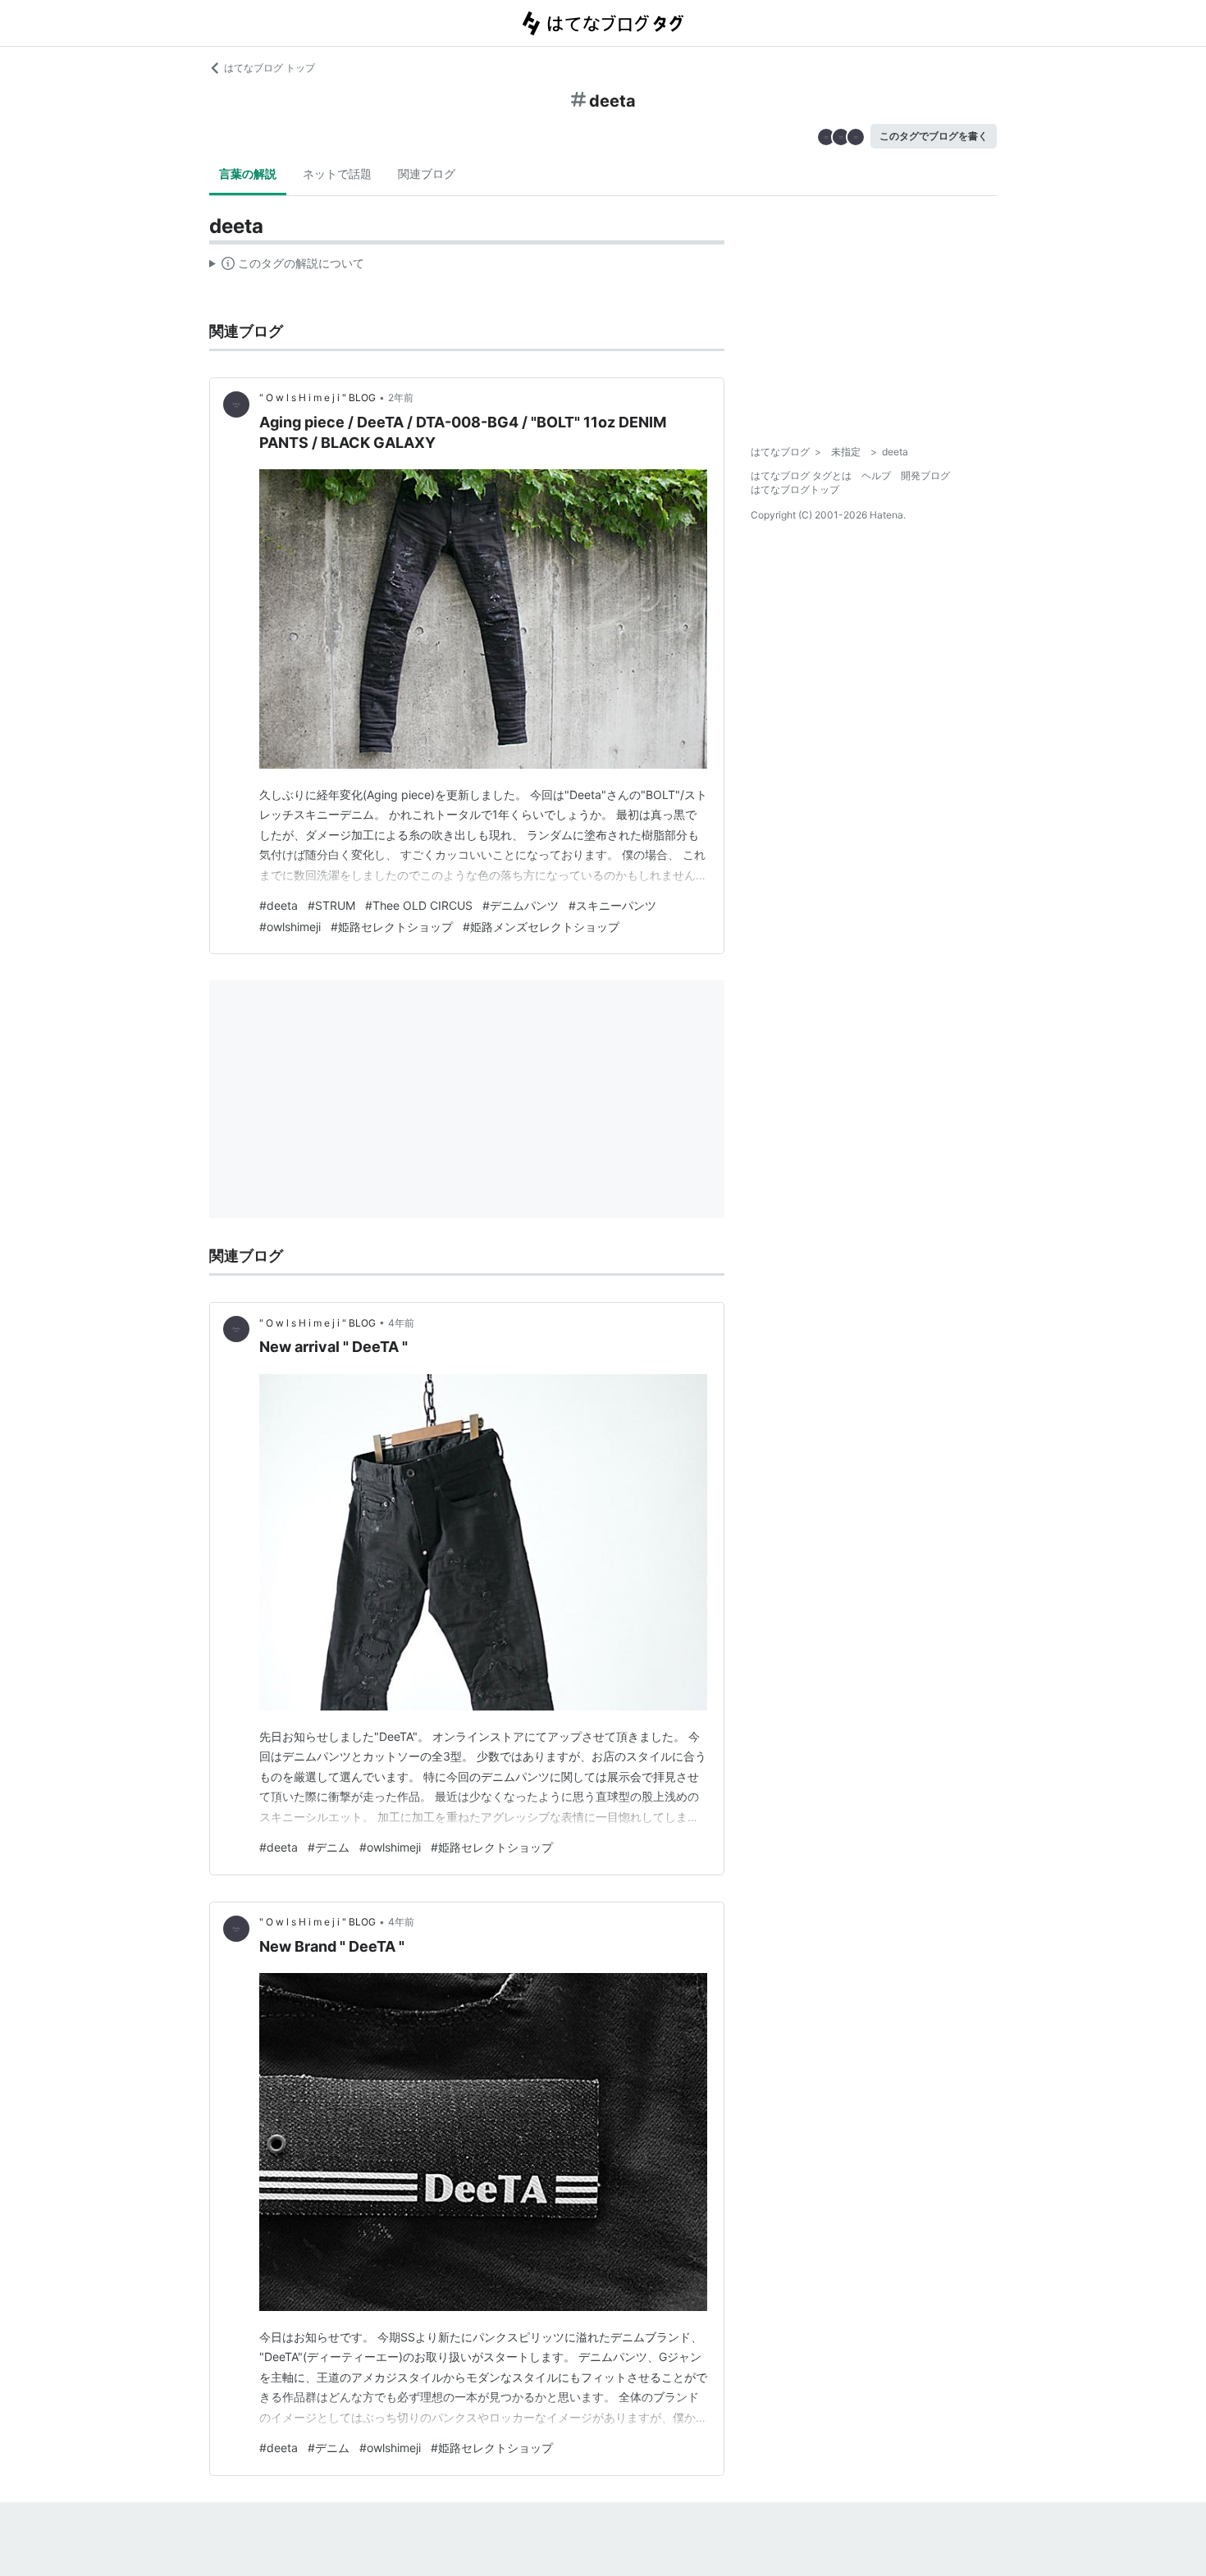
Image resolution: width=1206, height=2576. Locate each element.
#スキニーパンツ (612, 905)
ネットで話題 (337, 174)
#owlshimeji (290, 927)
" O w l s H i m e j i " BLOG (317, 397)
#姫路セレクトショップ (392, 927)
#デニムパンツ (521, 905)
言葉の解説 (248, 174)
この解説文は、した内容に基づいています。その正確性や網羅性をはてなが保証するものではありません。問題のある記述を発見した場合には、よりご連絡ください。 (287, 267)
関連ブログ (427, 174)
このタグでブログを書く (934, 136)
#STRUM (331, 905)
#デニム (329, 1847)
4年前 (401, 1323)
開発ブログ (925, 475)
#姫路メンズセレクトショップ (541, 927)
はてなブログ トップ (270, 68)
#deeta (279, 905)
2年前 (401, 397)
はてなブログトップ (795, 489)
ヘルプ (876, 475)
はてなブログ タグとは (801, 475)
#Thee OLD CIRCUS (419, 905)
